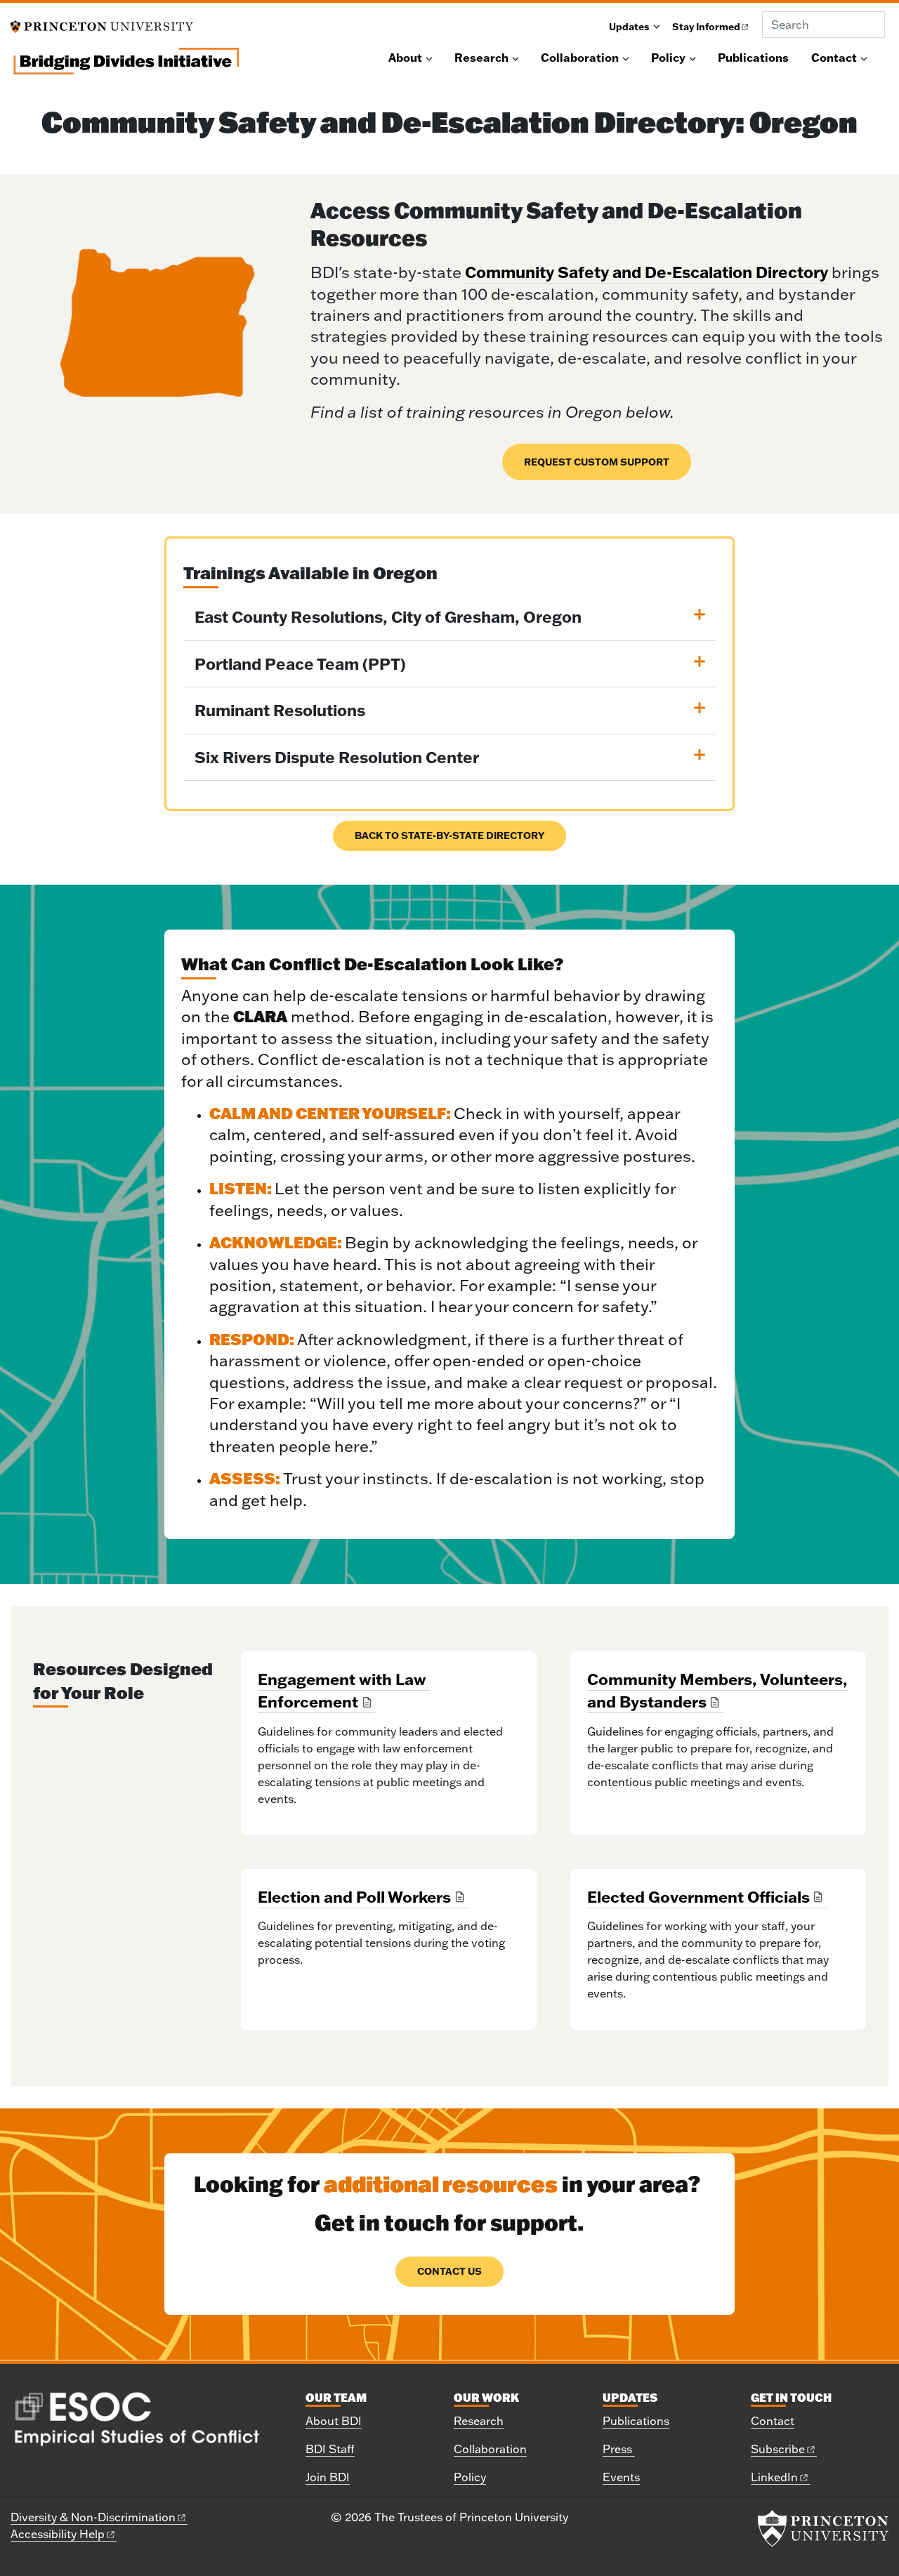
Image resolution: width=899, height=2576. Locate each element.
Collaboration (580, 58)
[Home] (125, 67)
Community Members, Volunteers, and (717, 1690)
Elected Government (698, 1897)
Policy (668, 58)
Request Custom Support (597, 462)
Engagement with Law (342, 1690)
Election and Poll (354, 1897)
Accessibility (58, 2534)
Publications (753, 58)
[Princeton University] (102, 25)
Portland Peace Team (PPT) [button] (300, 664)
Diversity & (93, 2517)
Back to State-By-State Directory (449, 835)
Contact (834, 58)
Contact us (449, 2271)
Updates (629, 26)
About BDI (334, 2421)
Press (619, 2449)
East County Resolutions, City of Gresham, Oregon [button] (388, 617)
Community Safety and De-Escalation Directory (647, 272)
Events (621, 2477)
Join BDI (328, 2477)
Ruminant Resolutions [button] (280, 710)
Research (481, 58)
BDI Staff (330, 2449)
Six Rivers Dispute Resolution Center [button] (337, 757)
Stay (706, 26)
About (405, 58)
